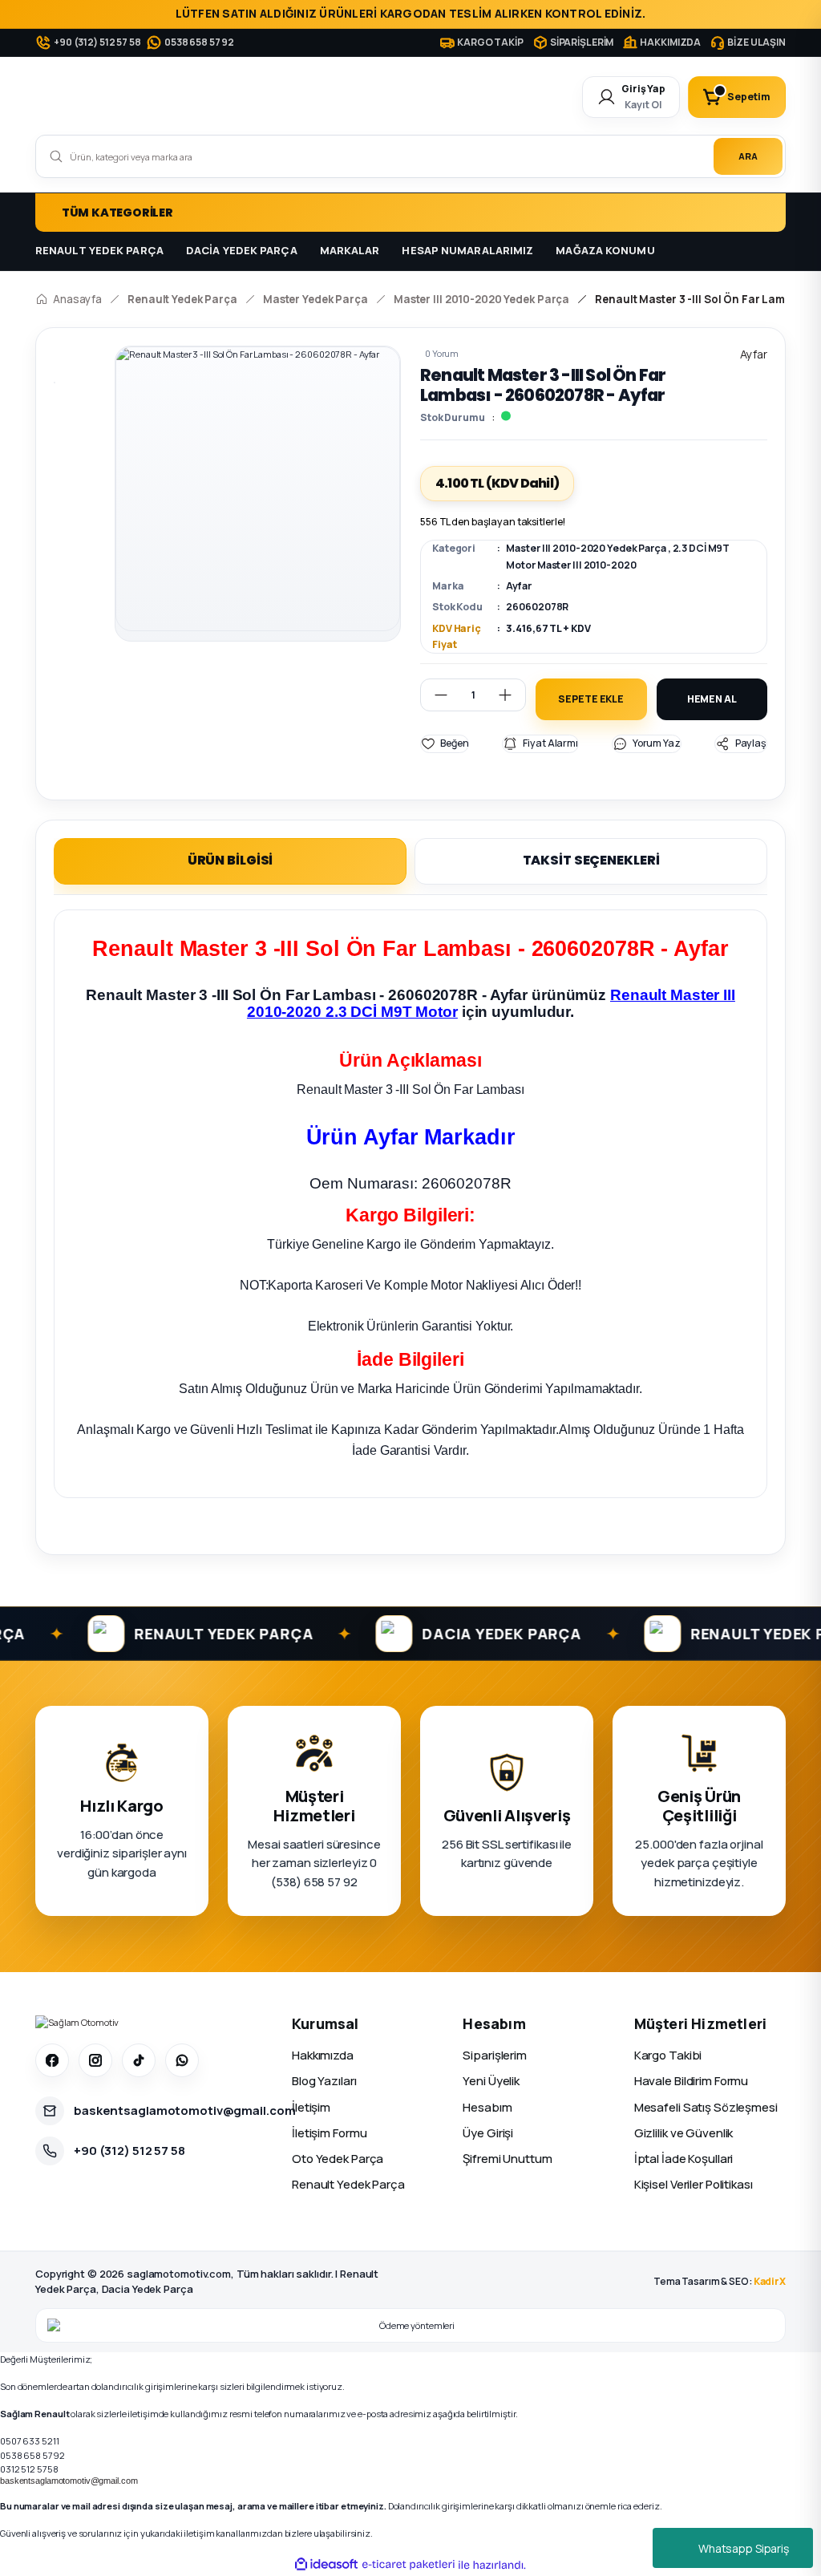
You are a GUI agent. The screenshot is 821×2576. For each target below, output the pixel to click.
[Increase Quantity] (512, 695)
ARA (748, 156)
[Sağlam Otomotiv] (77, 2022)
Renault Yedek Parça (348, 2184)
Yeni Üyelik (491, 2081)
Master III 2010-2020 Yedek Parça (586, 548)
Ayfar (518, 586)
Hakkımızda (323, 2055)
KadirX (770, 2281)
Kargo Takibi (668, 2055)
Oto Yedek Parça (338, 2159)
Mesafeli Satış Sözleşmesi (706, 2107)
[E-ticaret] (408, 2565)
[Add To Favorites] (445, 743)
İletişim (311, 2107)
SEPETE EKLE (591, 699)
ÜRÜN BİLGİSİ (231, 860)
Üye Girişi (488, 2133)
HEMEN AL (712, 699)
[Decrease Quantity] (435, 695)
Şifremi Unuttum (507, 2159)
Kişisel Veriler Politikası (694, 2184)
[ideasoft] (326, 2565)
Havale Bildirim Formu (692, 2081)
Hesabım (487, 2107)
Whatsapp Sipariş (744, 2548)
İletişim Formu (329, 2133)
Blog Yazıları (324, 2081)
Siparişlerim (495, 2055)
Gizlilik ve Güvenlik (684, 2133)
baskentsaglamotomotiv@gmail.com (69, 2481)
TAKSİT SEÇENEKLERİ (591, 860)
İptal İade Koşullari (684, 2159)
